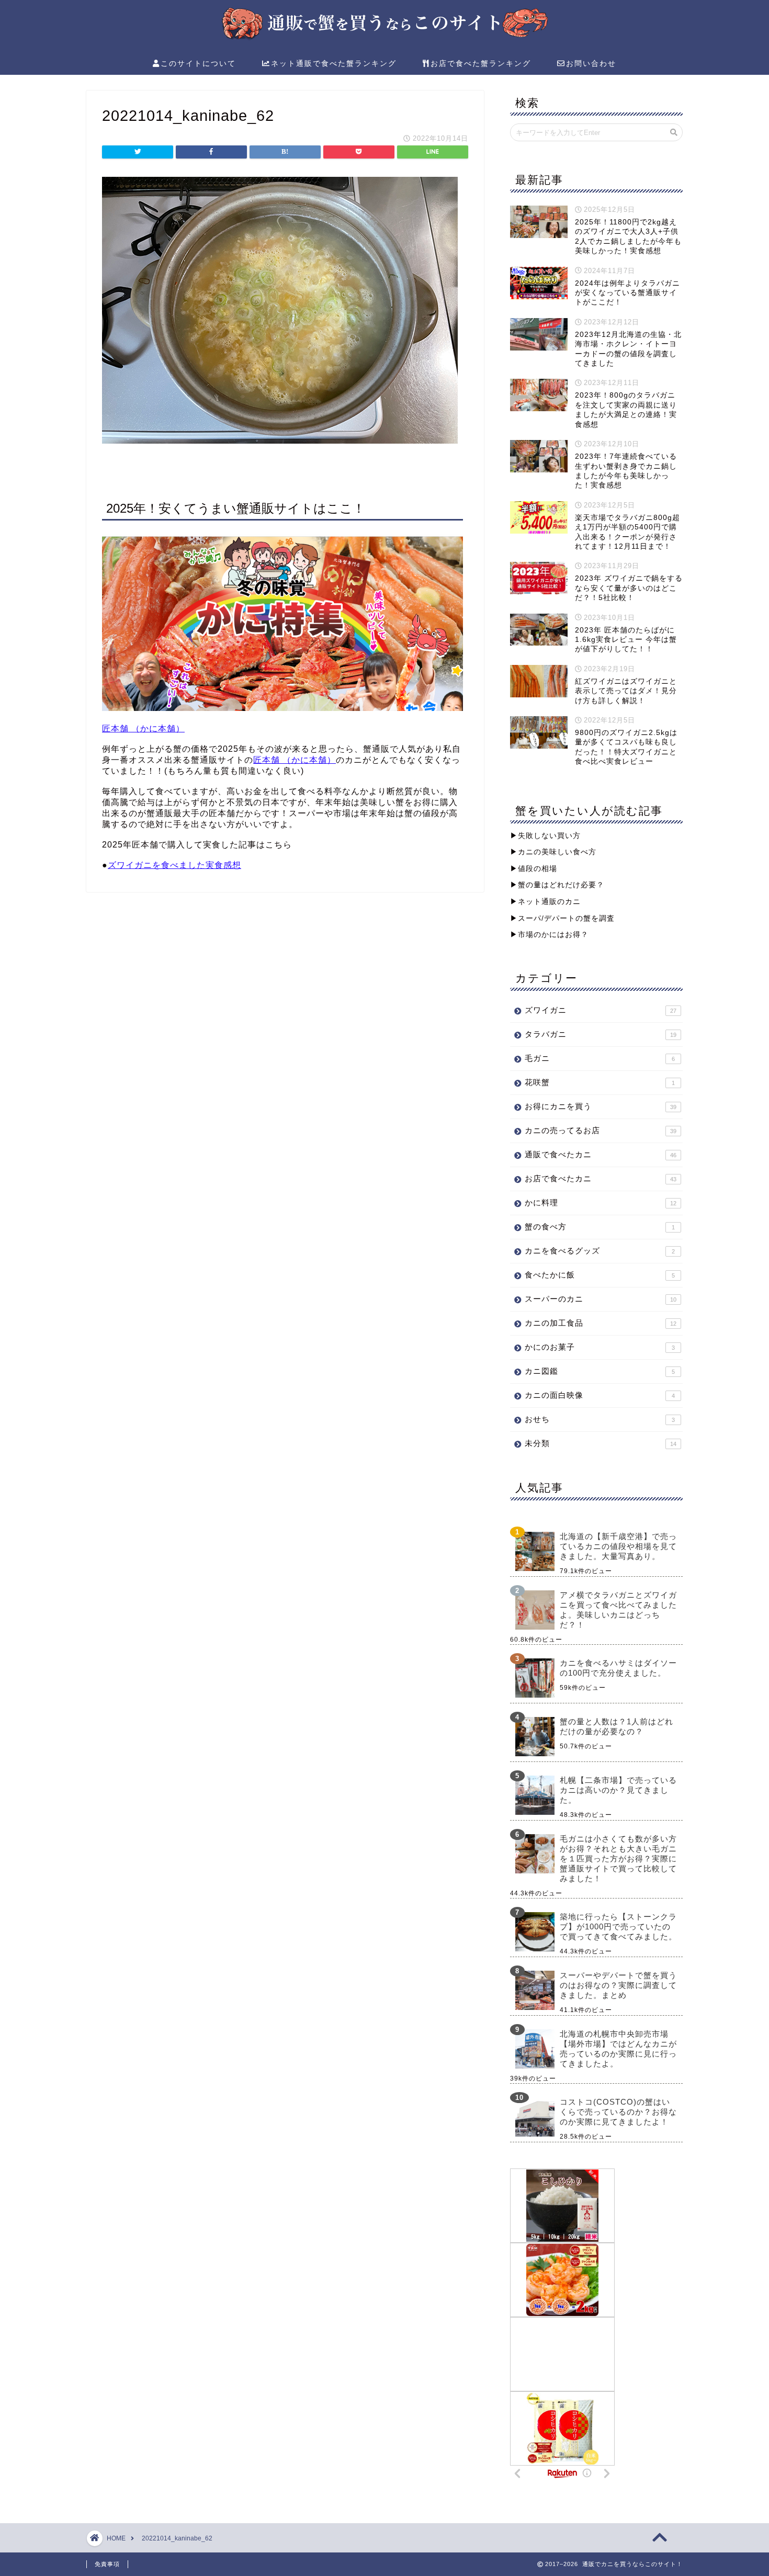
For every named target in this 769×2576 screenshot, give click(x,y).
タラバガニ (601, 1034)
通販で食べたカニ (601, 1154)
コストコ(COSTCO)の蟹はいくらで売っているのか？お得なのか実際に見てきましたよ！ (618, 2112)
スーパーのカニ (601, 1299)
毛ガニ (600, 1058)
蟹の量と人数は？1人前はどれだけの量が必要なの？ (617, 1726)
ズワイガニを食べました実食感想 (174, 865)
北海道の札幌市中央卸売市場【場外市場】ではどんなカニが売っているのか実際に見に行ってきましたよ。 (618, 2049)
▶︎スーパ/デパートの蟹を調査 (562, 918)
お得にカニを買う (601, 1106)
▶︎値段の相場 (534, 869)
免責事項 (107, 2564)
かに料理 (601, 1202)
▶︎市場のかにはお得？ (549, 935)
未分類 (601, 1443)
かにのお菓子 (600, 1347)
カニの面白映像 (600, 1395)
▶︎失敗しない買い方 (545, 836)
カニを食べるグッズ (600, 1251)
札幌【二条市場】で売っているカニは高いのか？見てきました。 (618, 1790)
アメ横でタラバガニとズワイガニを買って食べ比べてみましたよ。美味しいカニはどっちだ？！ (618, 1610)
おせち (600, 1419)
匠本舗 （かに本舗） (143, 728)
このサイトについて (198, 63)
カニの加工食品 (601, 1323)
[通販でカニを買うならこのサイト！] (384, 38)
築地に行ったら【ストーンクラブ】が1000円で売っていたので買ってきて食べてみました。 (618, 1927)
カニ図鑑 (600, 1371)
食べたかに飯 (600, 1275)
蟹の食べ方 (600, 1227)
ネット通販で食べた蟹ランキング (334, 63)
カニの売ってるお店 (601, 1130)
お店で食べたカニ (601, 1178)
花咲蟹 (600, 1082)
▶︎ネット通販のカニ (545, 902)
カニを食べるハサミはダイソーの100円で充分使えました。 (618, 1668)
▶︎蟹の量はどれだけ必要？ (557, 885)
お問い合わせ (591, 63)
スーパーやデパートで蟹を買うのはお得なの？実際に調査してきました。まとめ (618, 1985)
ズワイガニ (601, 1010)
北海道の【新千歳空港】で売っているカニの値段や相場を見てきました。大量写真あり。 (618, 1546)
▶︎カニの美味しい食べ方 (553, 852)
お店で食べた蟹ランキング (481, 63)
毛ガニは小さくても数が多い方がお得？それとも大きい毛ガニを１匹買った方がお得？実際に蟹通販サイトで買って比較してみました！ (618, 1858)
